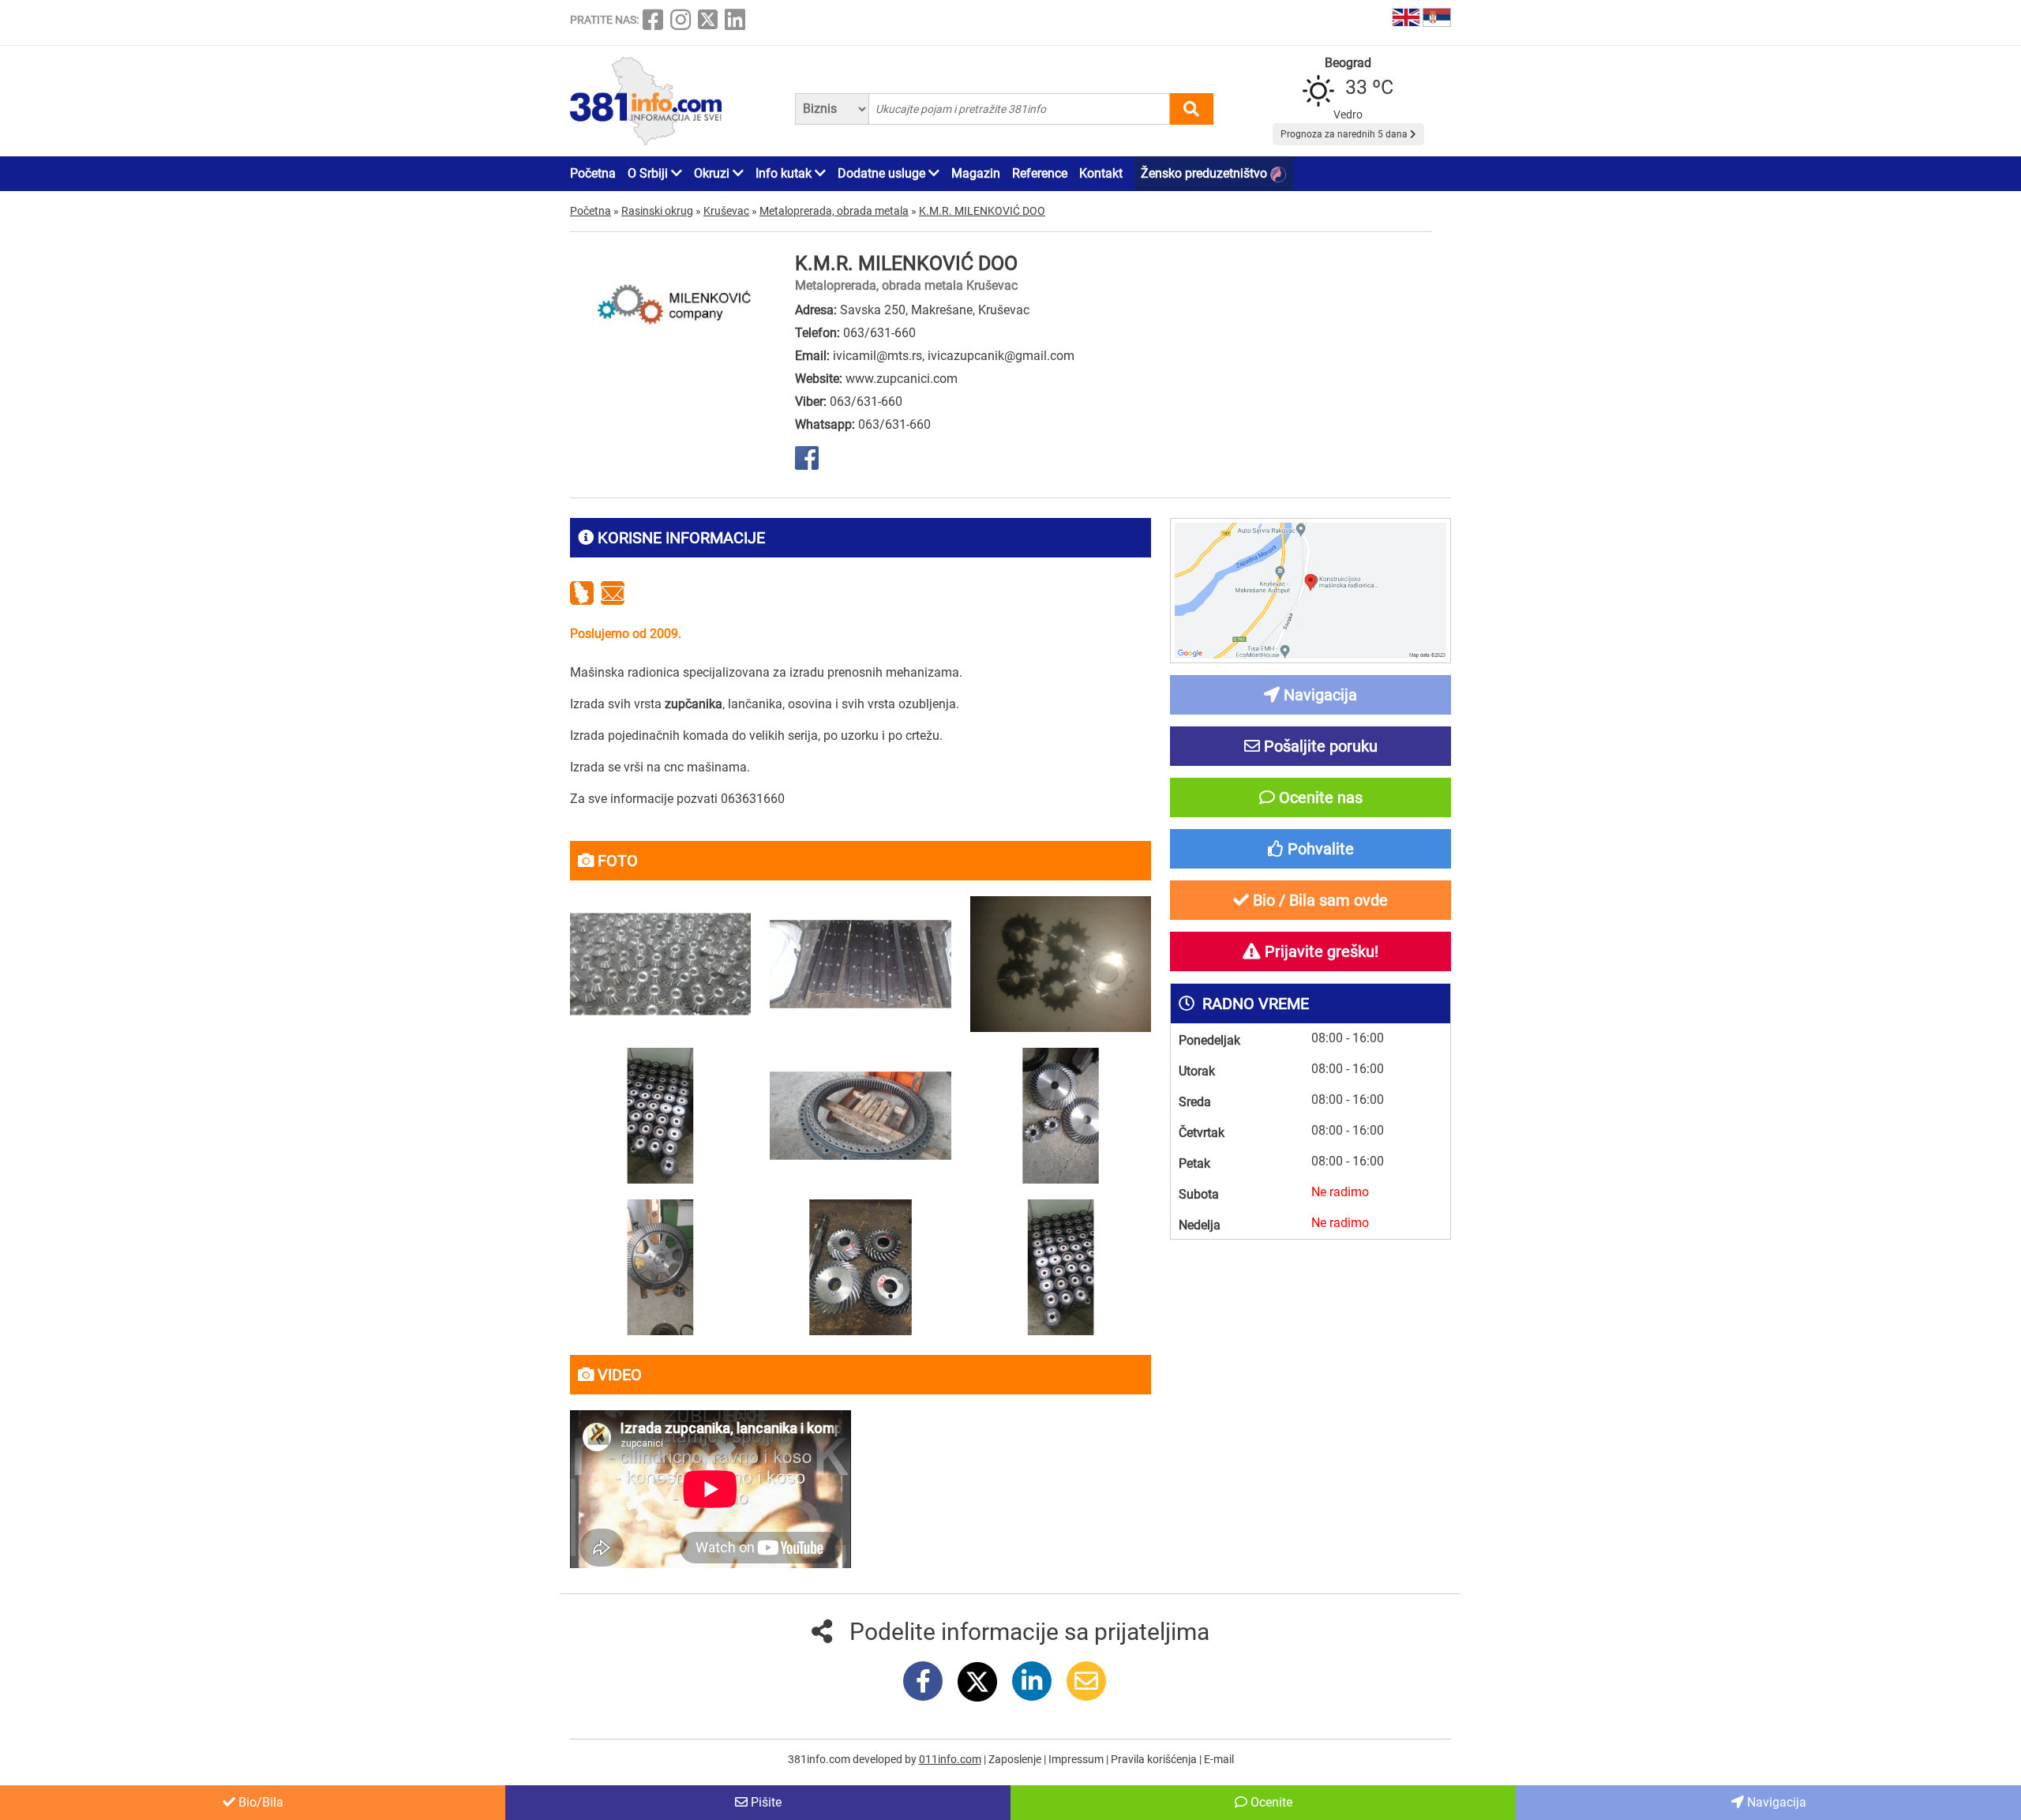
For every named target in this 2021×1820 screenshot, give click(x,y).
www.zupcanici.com (902, 379)
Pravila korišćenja (1155, 1759)
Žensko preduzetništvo (1205, 173)
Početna (593, 173)
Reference (1040, 173)
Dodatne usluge (883, 173)
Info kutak (785, 173)
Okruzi (713, 173)
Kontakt (1101, 173)
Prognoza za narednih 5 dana (1345, 134)
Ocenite (1270, 1802)
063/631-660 (879, 333)
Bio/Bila (259, 1802)
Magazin (976, 173)
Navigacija (1775, 1802)
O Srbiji (649, 173)
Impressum (1077, 1759)
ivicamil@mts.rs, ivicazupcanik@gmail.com (954, 356)
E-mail (1219, 1759)
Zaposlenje (1016, 1759)
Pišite (765, 1802)
